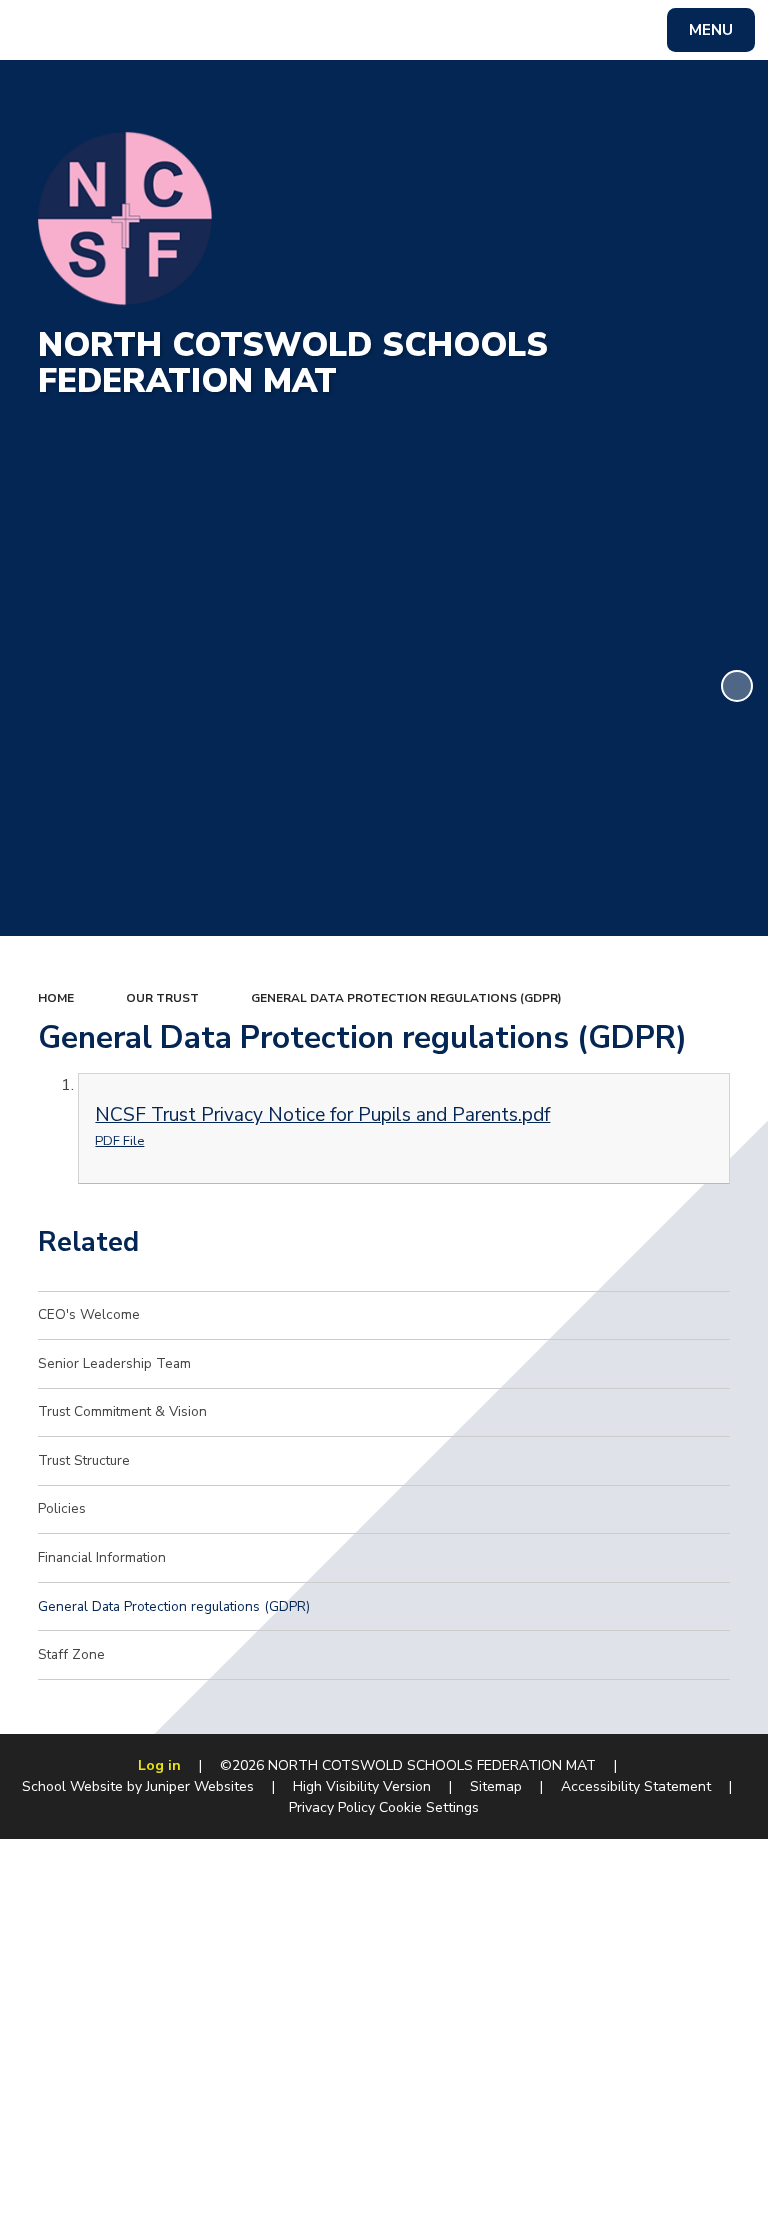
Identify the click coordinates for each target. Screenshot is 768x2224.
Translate (169, 33)
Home (56, 998)
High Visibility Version (362, 1786)
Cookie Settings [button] (429, 1807)
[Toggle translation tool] (90, 30)
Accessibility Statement (636, 1786)
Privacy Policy (332, 1807)
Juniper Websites (200, 1786)
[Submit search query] (251, 27)
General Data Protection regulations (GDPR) (406, 998)
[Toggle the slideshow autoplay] (737, 686)
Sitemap (496, 1786)
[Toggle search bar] (39, 30)
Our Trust (162, 998)
